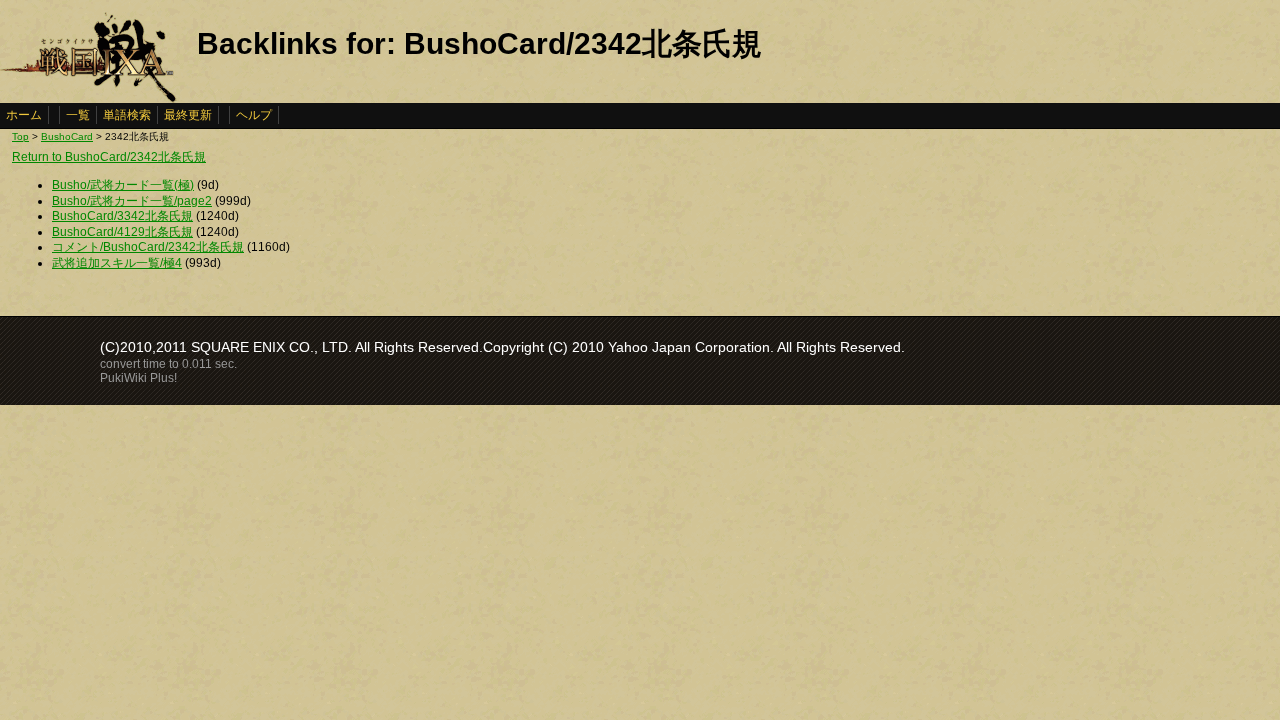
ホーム (24, 115)
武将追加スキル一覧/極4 (117, 263)
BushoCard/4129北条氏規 (122, 232)
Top (20, 136)
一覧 (78, 115)
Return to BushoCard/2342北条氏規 (109, 157)
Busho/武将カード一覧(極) (123, 185)
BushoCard (67, 136)
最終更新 (188, 115)
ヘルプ (254, 115)
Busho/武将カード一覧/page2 (132, 201)
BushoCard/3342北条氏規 (122, 216)
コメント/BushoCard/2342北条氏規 (148, 247)
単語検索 (127, 115)
